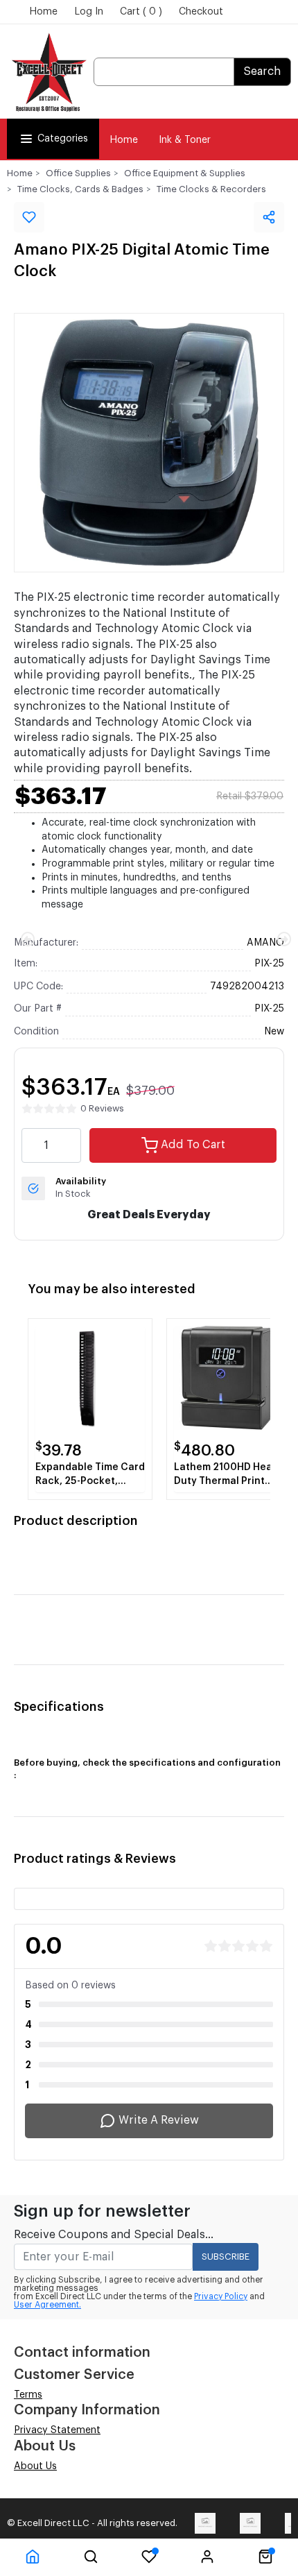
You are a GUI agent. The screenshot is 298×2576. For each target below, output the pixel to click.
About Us (35, 2466)
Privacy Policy (221, 2296)
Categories (63, 139)
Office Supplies (78, 173)
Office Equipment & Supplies (185, 173)
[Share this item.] (269, 217)
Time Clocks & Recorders (211, 189)
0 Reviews (102, 1108)
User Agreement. (47, 2305)
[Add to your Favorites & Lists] (29, 217)
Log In (89, 12)
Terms (28, 2395)
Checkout (201, 12)
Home (43, 12)
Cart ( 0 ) (141, 12)
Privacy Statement (57, 2430)
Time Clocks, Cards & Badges (80, 189)
